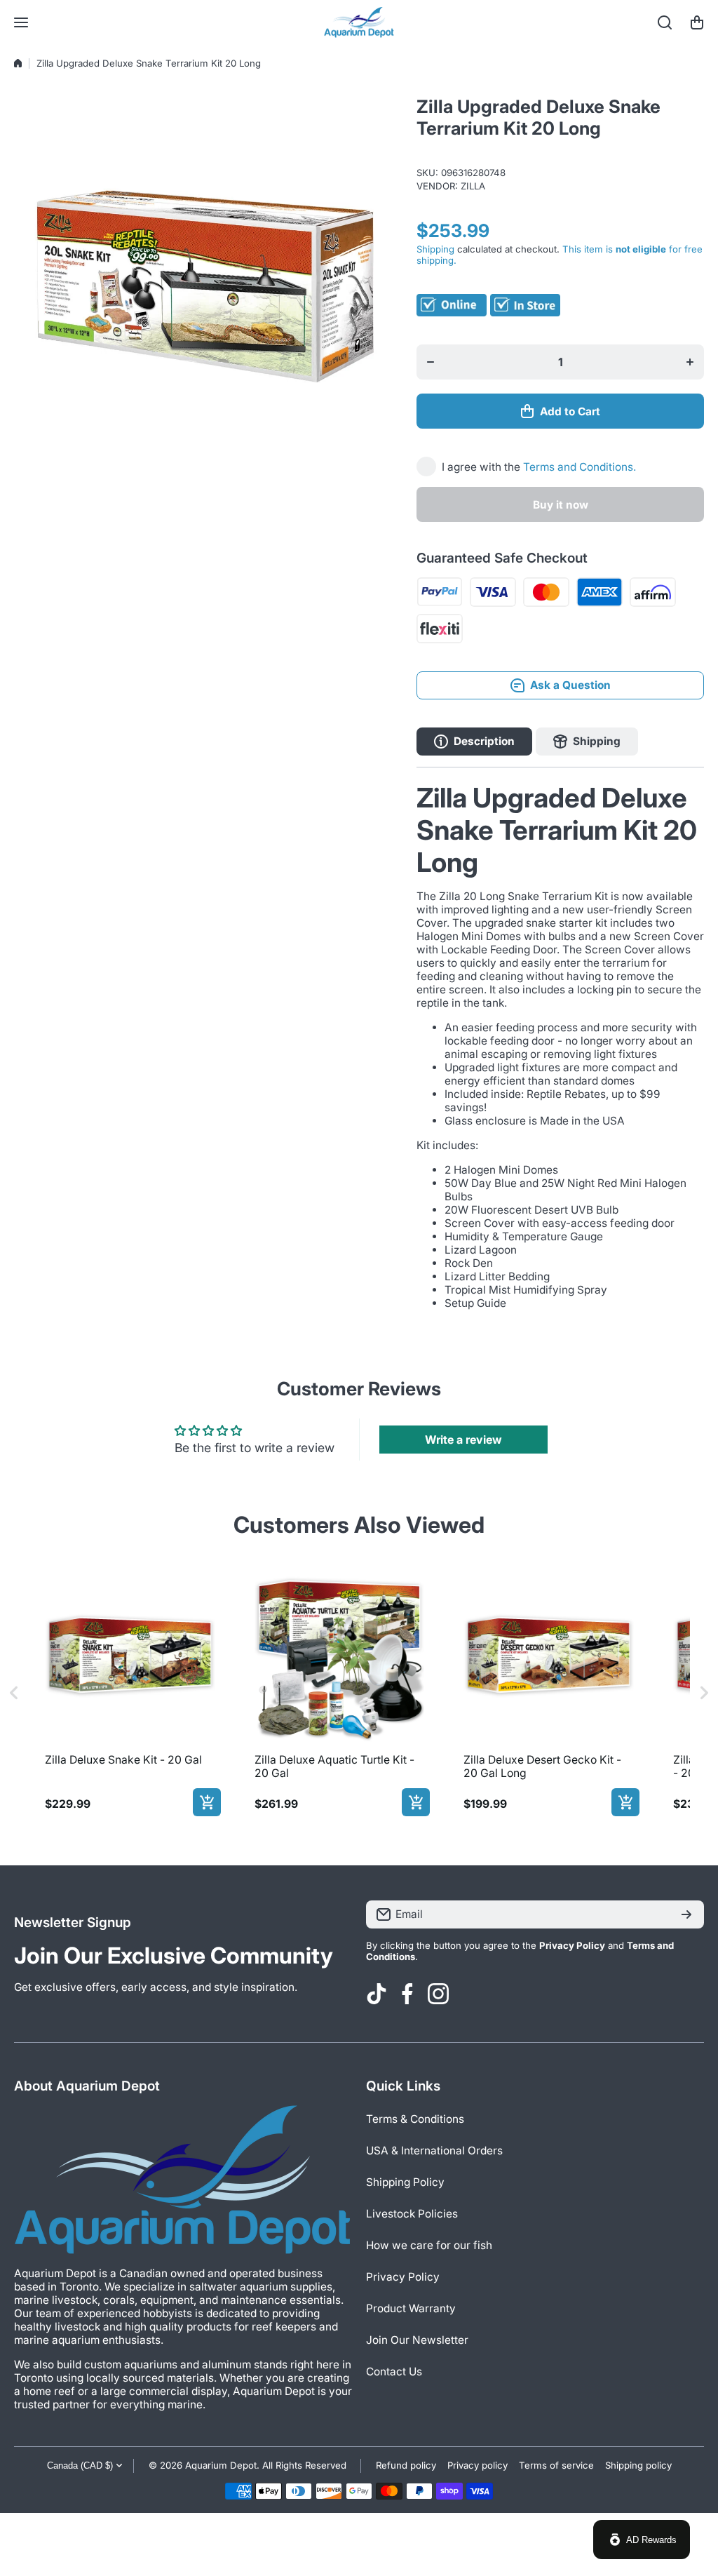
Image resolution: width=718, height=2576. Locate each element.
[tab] (587, 742)
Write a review (463, 1440)
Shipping (435, 249)
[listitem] (130, 1693)
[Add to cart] (207, 1802)
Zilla (473, 186)
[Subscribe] (686, 1914)
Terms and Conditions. (580, 467)
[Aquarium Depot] (359, 22)
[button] (697, 22)
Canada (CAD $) (80, 2466)
